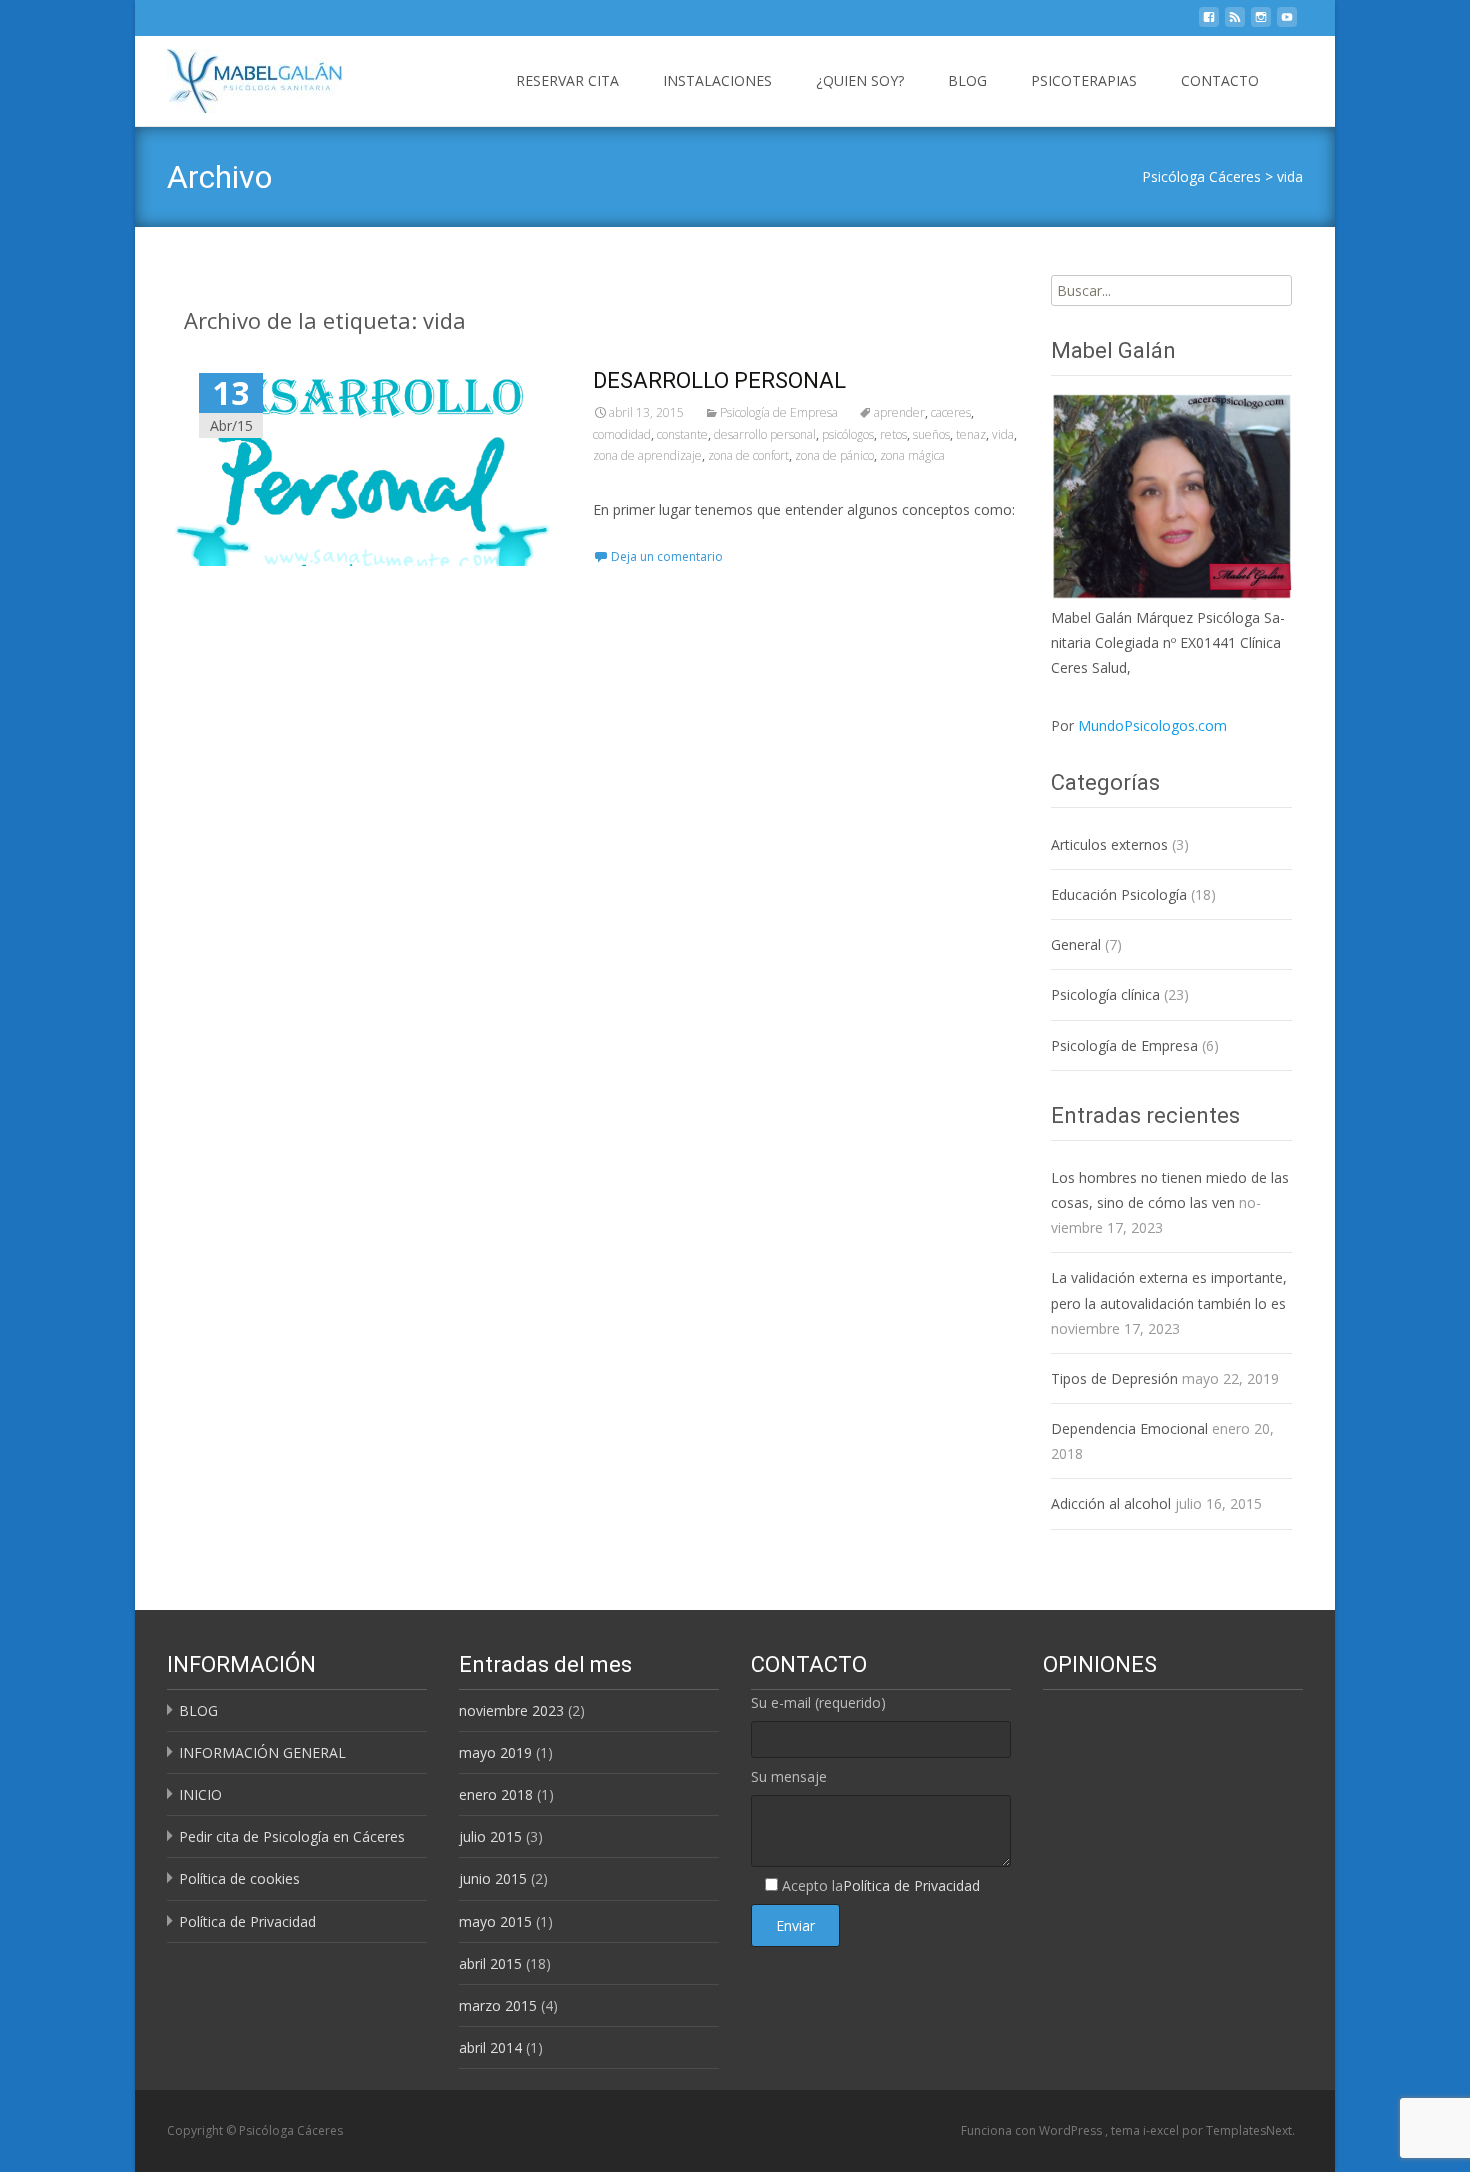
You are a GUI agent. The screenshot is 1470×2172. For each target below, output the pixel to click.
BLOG (967, 80)
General (1076, 944)
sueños (931, 434)
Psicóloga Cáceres (1201, 176)
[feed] (1235, 22)
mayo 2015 (495, 1921)
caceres (951, 412)
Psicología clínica (1105, 994)
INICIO (200, 1794)
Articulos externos (1109, 844)
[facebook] (1209, 22)
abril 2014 (490, 2047)
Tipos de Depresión (1114, 1378)
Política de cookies (239, 1878)
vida (1290, 176)
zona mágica (912, 455)
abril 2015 (490, 1963)
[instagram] (1261, 22)
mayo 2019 (495, 1752)
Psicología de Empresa (779, 412)
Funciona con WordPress (1033, 2130)
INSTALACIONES (717, 80)
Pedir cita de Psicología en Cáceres (292, 1836)
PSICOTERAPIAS (1084, 80)
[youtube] (1287, 22)
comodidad (622, 434)
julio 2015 (490, 1836)
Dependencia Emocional (1129, 1428)
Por (1139, 725)
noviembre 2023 (511, 1710)
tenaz (971, 434)
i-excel (1162, 2130)
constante (682, 434)
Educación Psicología (1119, 894)
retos (893, 434)
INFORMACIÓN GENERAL (262, 1752)
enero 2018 (496, 1794)
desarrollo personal (765, 434)
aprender (899, 412)
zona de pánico (834, 455)
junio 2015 (493, 1878)
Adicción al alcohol (1111, 1503)
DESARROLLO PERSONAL (719, 380)
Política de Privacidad (247, 1921)
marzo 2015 (498, 2005)
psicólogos (848, 434)
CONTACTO (1220, 80)
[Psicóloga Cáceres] (238, 76)
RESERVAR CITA (567, 80)
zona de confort (748, 455)
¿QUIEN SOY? (860, 80)
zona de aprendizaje (647, 455)
